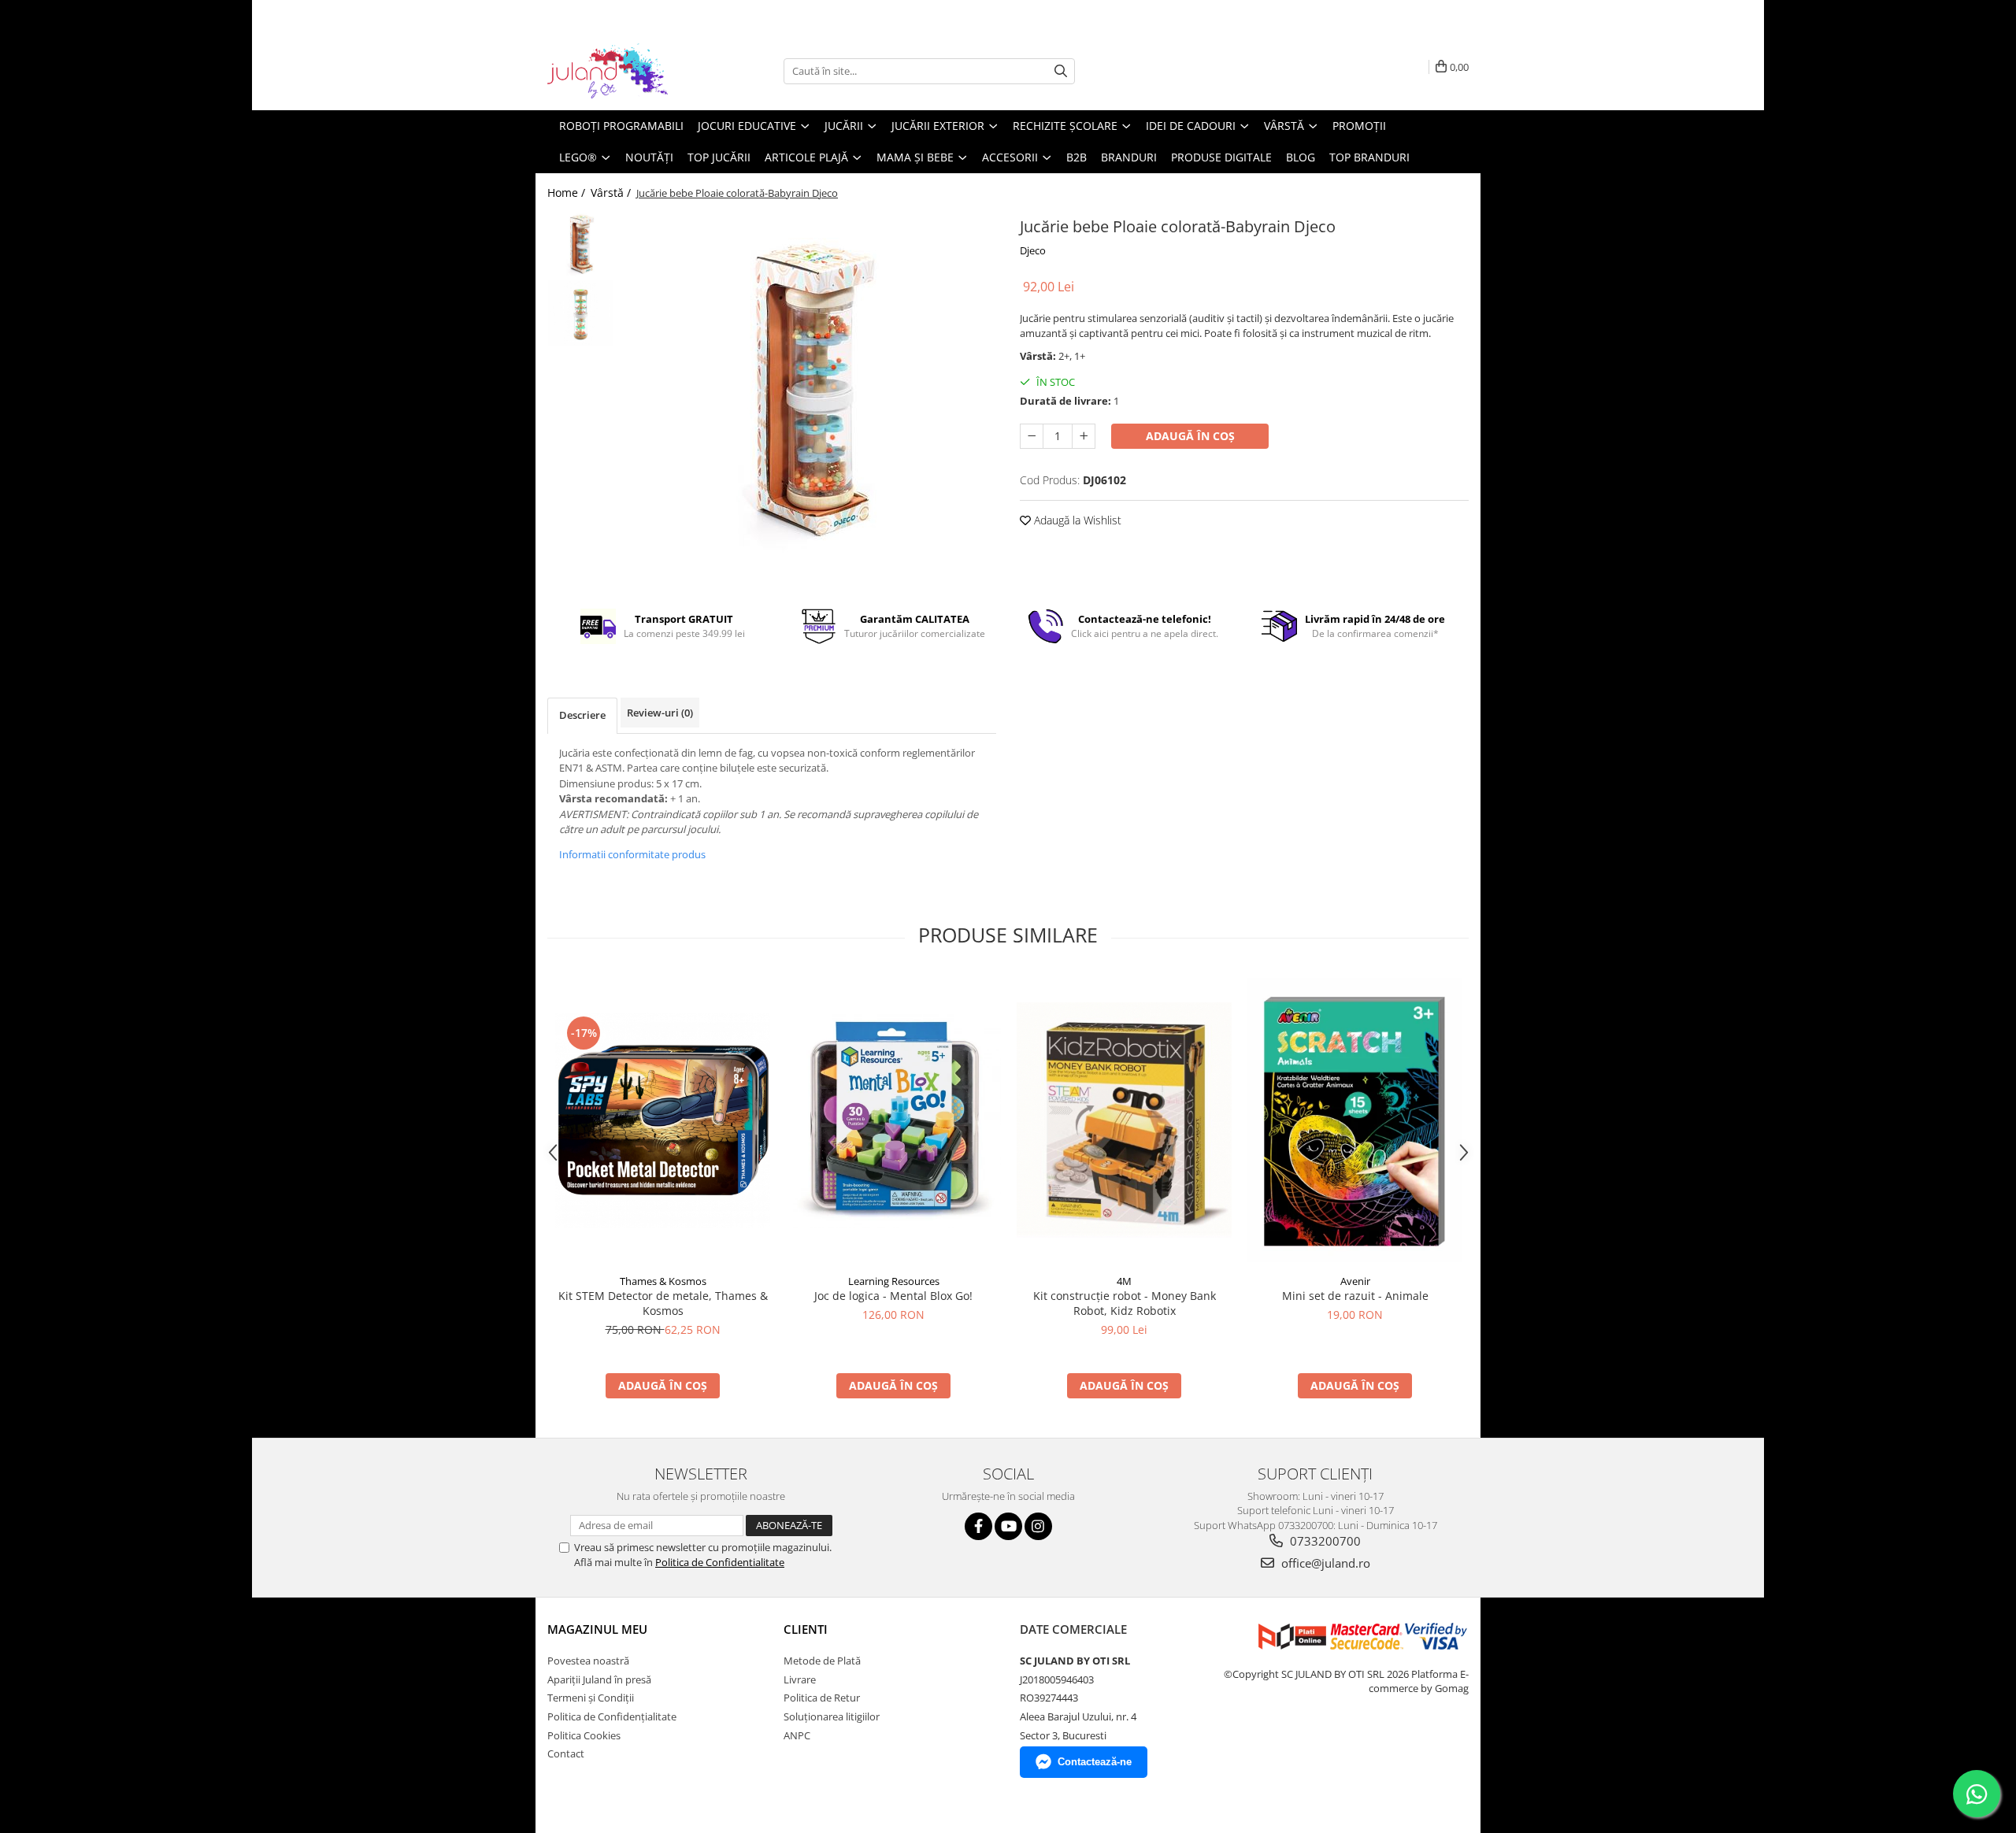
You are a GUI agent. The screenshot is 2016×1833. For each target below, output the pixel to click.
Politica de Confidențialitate (612, 1716)
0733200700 (1324, 1541)
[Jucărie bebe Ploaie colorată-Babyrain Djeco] (809, 400)
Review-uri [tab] (660, 713)
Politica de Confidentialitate (720, 1562)
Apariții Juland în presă (599, 1679)
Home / (568, 193)
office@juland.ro (1324, 1563)
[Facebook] (978, 1526)
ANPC (797, 1735)
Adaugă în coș (1190, 436)
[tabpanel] (809, 400)
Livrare (800, 1679)
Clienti (806, 1629)
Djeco (1033, 250)
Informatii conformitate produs (632, 854)
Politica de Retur (822, 1698)
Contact (566, 1753)
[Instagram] (1038, 1526)
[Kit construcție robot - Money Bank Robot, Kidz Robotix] (1124, 1120)
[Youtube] (1008, 1526)
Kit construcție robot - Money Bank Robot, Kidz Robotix (1125, 1303)
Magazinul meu (597, 1629)
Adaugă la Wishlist (1076, 520)
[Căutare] (1061, 71)
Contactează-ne (1095, 1762)
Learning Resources (894, 1281)
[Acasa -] (626, 71)
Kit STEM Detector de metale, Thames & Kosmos (663, 1303)
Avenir (1355, 1281)
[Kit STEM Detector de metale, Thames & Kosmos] (663, 1120)
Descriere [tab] (582, 715)
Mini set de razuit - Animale (1355, 1296)
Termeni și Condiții (591, 1698)
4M (1124, 1281)
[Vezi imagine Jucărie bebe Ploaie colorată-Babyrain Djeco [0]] (581, 246)
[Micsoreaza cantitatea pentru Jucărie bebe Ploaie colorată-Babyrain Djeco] (1032, 436)
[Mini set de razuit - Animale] (1355, 1120)
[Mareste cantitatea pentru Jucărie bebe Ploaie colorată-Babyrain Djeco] (1084, 436)
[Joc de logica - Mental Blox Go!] (893, 1120)
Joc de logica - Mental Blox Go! (893, 1296)
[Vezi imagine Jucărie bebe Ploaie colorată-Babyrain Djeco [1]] (581, 313)
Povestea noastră (588, 1661)
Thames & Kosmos (663, 1281)
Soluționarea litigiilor (832, 1716)
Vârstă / (612, 193)
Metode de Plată (822, 1661)
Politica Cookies (584, 1735)
